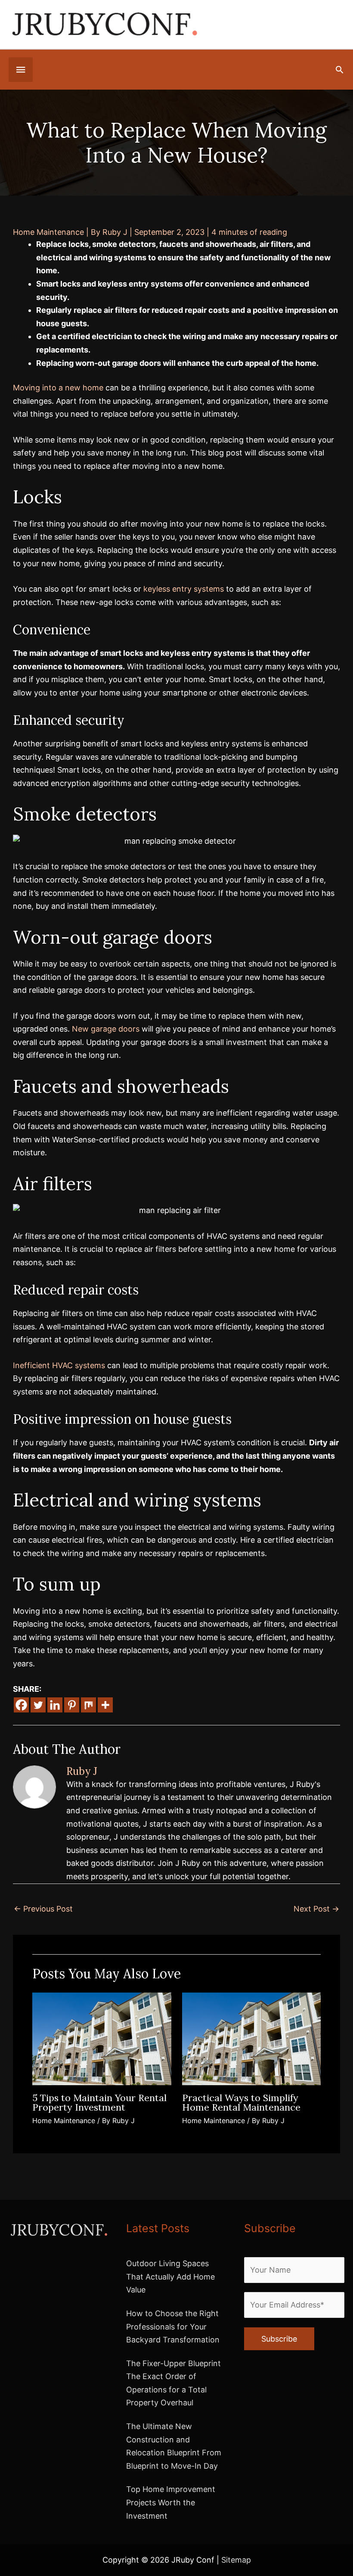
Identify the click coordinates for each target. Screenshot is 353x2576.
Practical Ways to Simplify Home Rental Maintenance (241, 2102)
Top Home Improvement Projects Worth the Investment (171, 2502)
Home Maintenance (48, 232)
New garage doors (106, 1029)
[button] (339, 70)
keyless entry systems (184, 589)
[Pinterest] (72, 1705)
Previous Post (43, 1909)
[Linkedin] (55, 1705)
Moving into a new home (58, 388)
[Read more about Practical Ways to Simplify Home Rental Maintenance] (252, 2038)
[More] (105, 1705)
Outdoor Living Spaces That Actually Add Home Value (170, 2277)
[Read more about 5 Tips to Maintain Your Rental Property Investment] (102, 2038)
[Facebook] (21, 1705)
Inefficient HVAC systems (59, 1365)
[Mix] (88, 1705)
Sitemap (236, 2560)
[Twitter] (38, 1705)
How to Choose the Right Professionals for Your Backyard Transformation (173, 2327)
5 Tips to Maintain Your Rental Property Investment (99, 2102)
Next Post (316, 1909)
